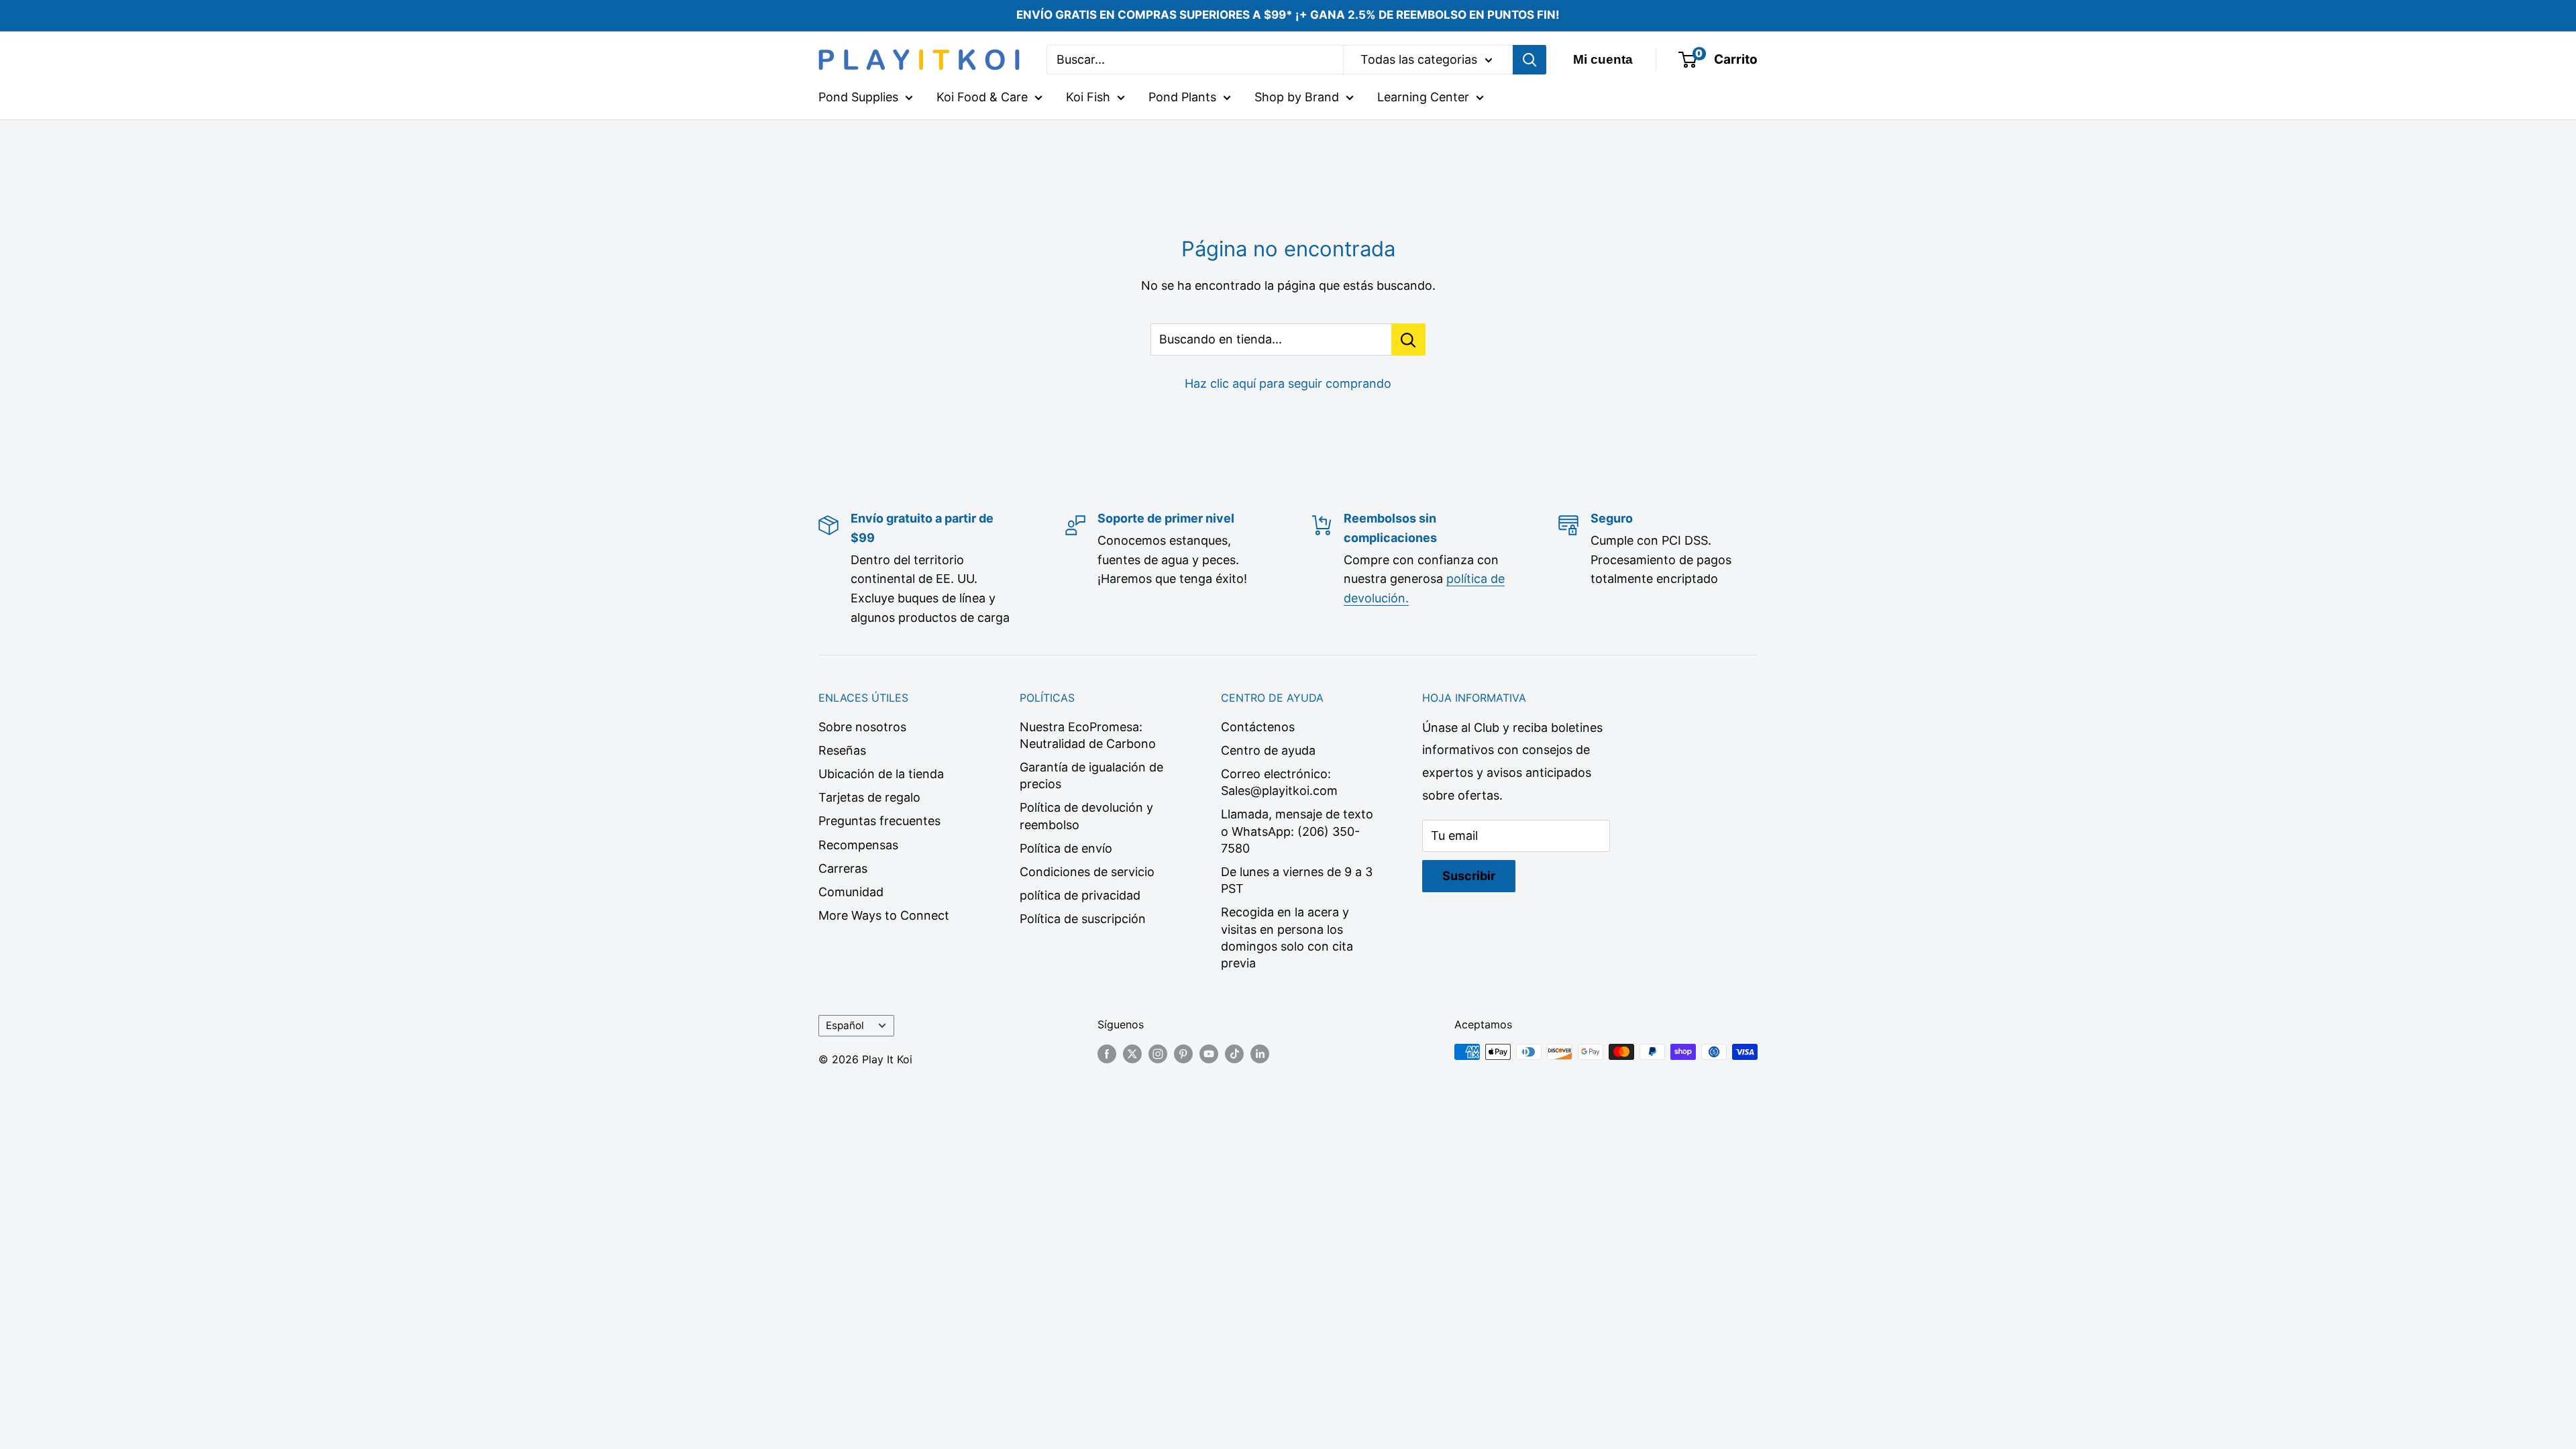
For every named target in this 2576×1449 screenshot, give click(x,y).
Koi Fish (1088, 97)
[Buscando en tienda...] (1408, 339)
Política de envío (1066, 848)
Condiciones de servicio (1087, 872)
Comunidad (851, 892)
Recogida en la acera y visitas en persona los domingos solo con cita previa (1287, 937)
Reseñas (842, 750)
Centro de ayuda (1268, 750)
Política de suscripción (1083, 919)
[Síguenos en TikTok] (1234, 1054)
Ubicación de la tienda (881, 774)
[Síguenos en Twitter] (1132, 1054)
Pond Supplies (858, 97)
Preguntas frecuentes (879, 821)
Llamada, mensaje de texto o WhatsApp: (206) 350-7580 (1297, 831)
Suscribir (1469, 876)
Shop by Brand (1297, 97)
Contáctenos (1258, 727)
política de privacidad (1080, 895)
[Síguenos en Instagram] (1158, 1054)
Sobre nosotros (862, 727)
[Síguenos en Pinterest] (1183, 1054)
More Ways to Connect (884, 915)
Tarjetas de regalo (869, 797)
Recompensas (858, 845)
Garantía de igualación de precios (1091, 775)
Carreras (843, 868)
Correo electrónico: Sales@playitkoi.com (1279, 782)
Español (845, 1025)
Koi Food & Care (982, 97)
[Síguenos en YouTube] (1209, 1054)
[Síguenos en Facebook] (1107, 1054)
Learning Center (1423, 97)
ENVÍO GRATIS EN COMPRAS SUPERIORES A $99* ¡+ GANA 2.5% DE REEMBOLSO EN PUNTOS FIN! (1288, 15)
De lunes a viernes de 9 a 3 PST (1297, 880)
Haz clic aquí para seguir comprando (1288, 383)
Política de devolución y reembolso (1086, 816)
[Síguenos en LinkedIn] (1260, 1054)
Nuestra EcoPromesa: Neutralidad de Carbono (1088, 735)
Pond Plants (1182, 97)
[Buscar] (1529, 60)
